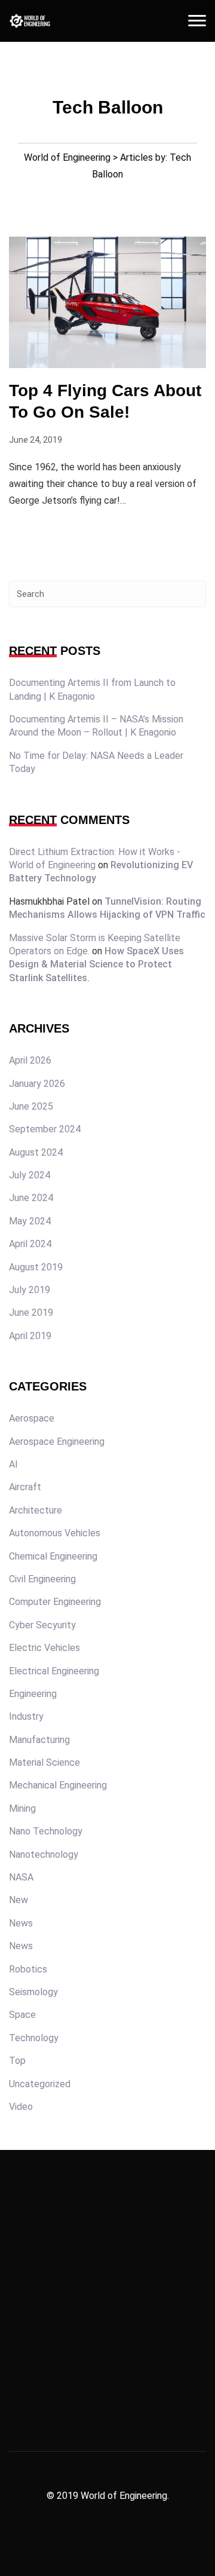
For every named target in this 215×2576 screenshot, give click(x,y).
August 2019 (36, 1267)
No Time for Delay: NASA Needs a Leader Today (96, 762)
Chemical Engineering (53, 1556)
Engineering (33, 1694)
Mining (22, 1808)
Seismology (33, 1992)
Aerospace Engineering (57, 1442)
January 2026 (37, 1084)
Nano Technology (46, 1831)
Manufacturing (39, 1740)
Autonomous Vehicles (55, 1533)
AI (13, 1464)
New (19, 1900)
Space (22, 2015)
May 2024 (30, 1221)
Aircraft (25, 1487)
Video (21, 2107)
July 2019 (30, 1290)
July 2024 (30, 1175)
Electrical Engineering (54, 1671)
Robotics (28, 1969)
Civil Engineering (42, 1579)
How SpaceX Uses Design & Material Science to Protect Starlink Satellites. (96, 964)
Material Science (44, 1762)
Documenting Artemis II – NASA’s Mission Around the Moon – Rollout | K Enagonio (96, 726)
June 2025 (31, 1106)
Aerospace (32, 1418)
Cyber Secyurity (42, 1625)
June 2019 (31, 1312)
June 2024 (31, 1198)
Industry (26, 1716)
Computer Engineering (55, 1602)
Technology (34, 2038)
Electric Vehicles (44, 1648)
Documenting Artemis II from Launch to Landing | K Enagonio (92, 689)
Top (17, 2061)
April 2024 (30, 1244)
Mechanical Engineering (58, 1785)
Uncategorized (40, 2084)
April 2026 (30, 1060)
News (21, 1923)
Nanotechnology (44, 1854)
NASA (21, 1877)
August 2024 (36, 1152)
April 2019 (30, 1336)
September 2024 (45, 1129)
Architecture (36, 1510)
